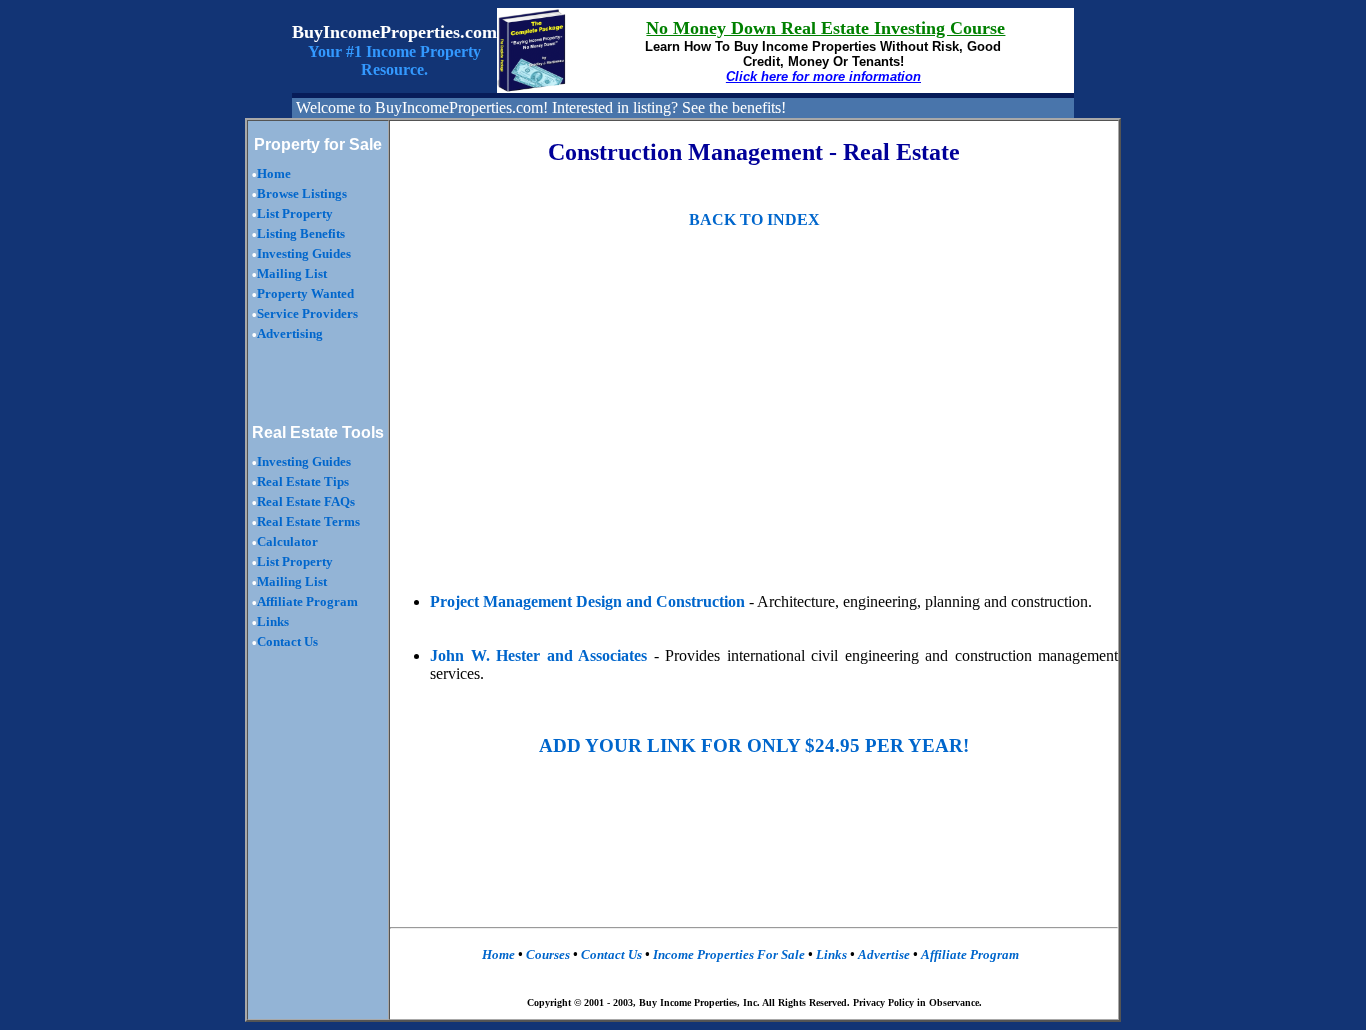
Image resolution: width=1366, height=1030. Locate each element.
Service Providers (307, 313)
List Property (295, 213)
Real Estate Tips (303, 481)
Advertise (882, 954)
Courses (548, 954)
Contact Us (287, 641)
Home (274, 173)
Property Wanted (305, 293)
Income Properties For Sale (730, 954)
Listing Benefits (301, 233)
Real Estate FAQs (306, 501)
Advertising (290, 333)
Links (273, 621)
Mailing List (292, 273)
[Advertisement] (574, 421)
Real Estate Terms (308, 521)
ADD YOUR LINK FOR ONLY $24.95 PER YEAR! (754, 745)
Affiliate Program (307, 601)
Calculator (287, 541)
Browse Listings (302, 193)
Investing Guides (304, 253)
